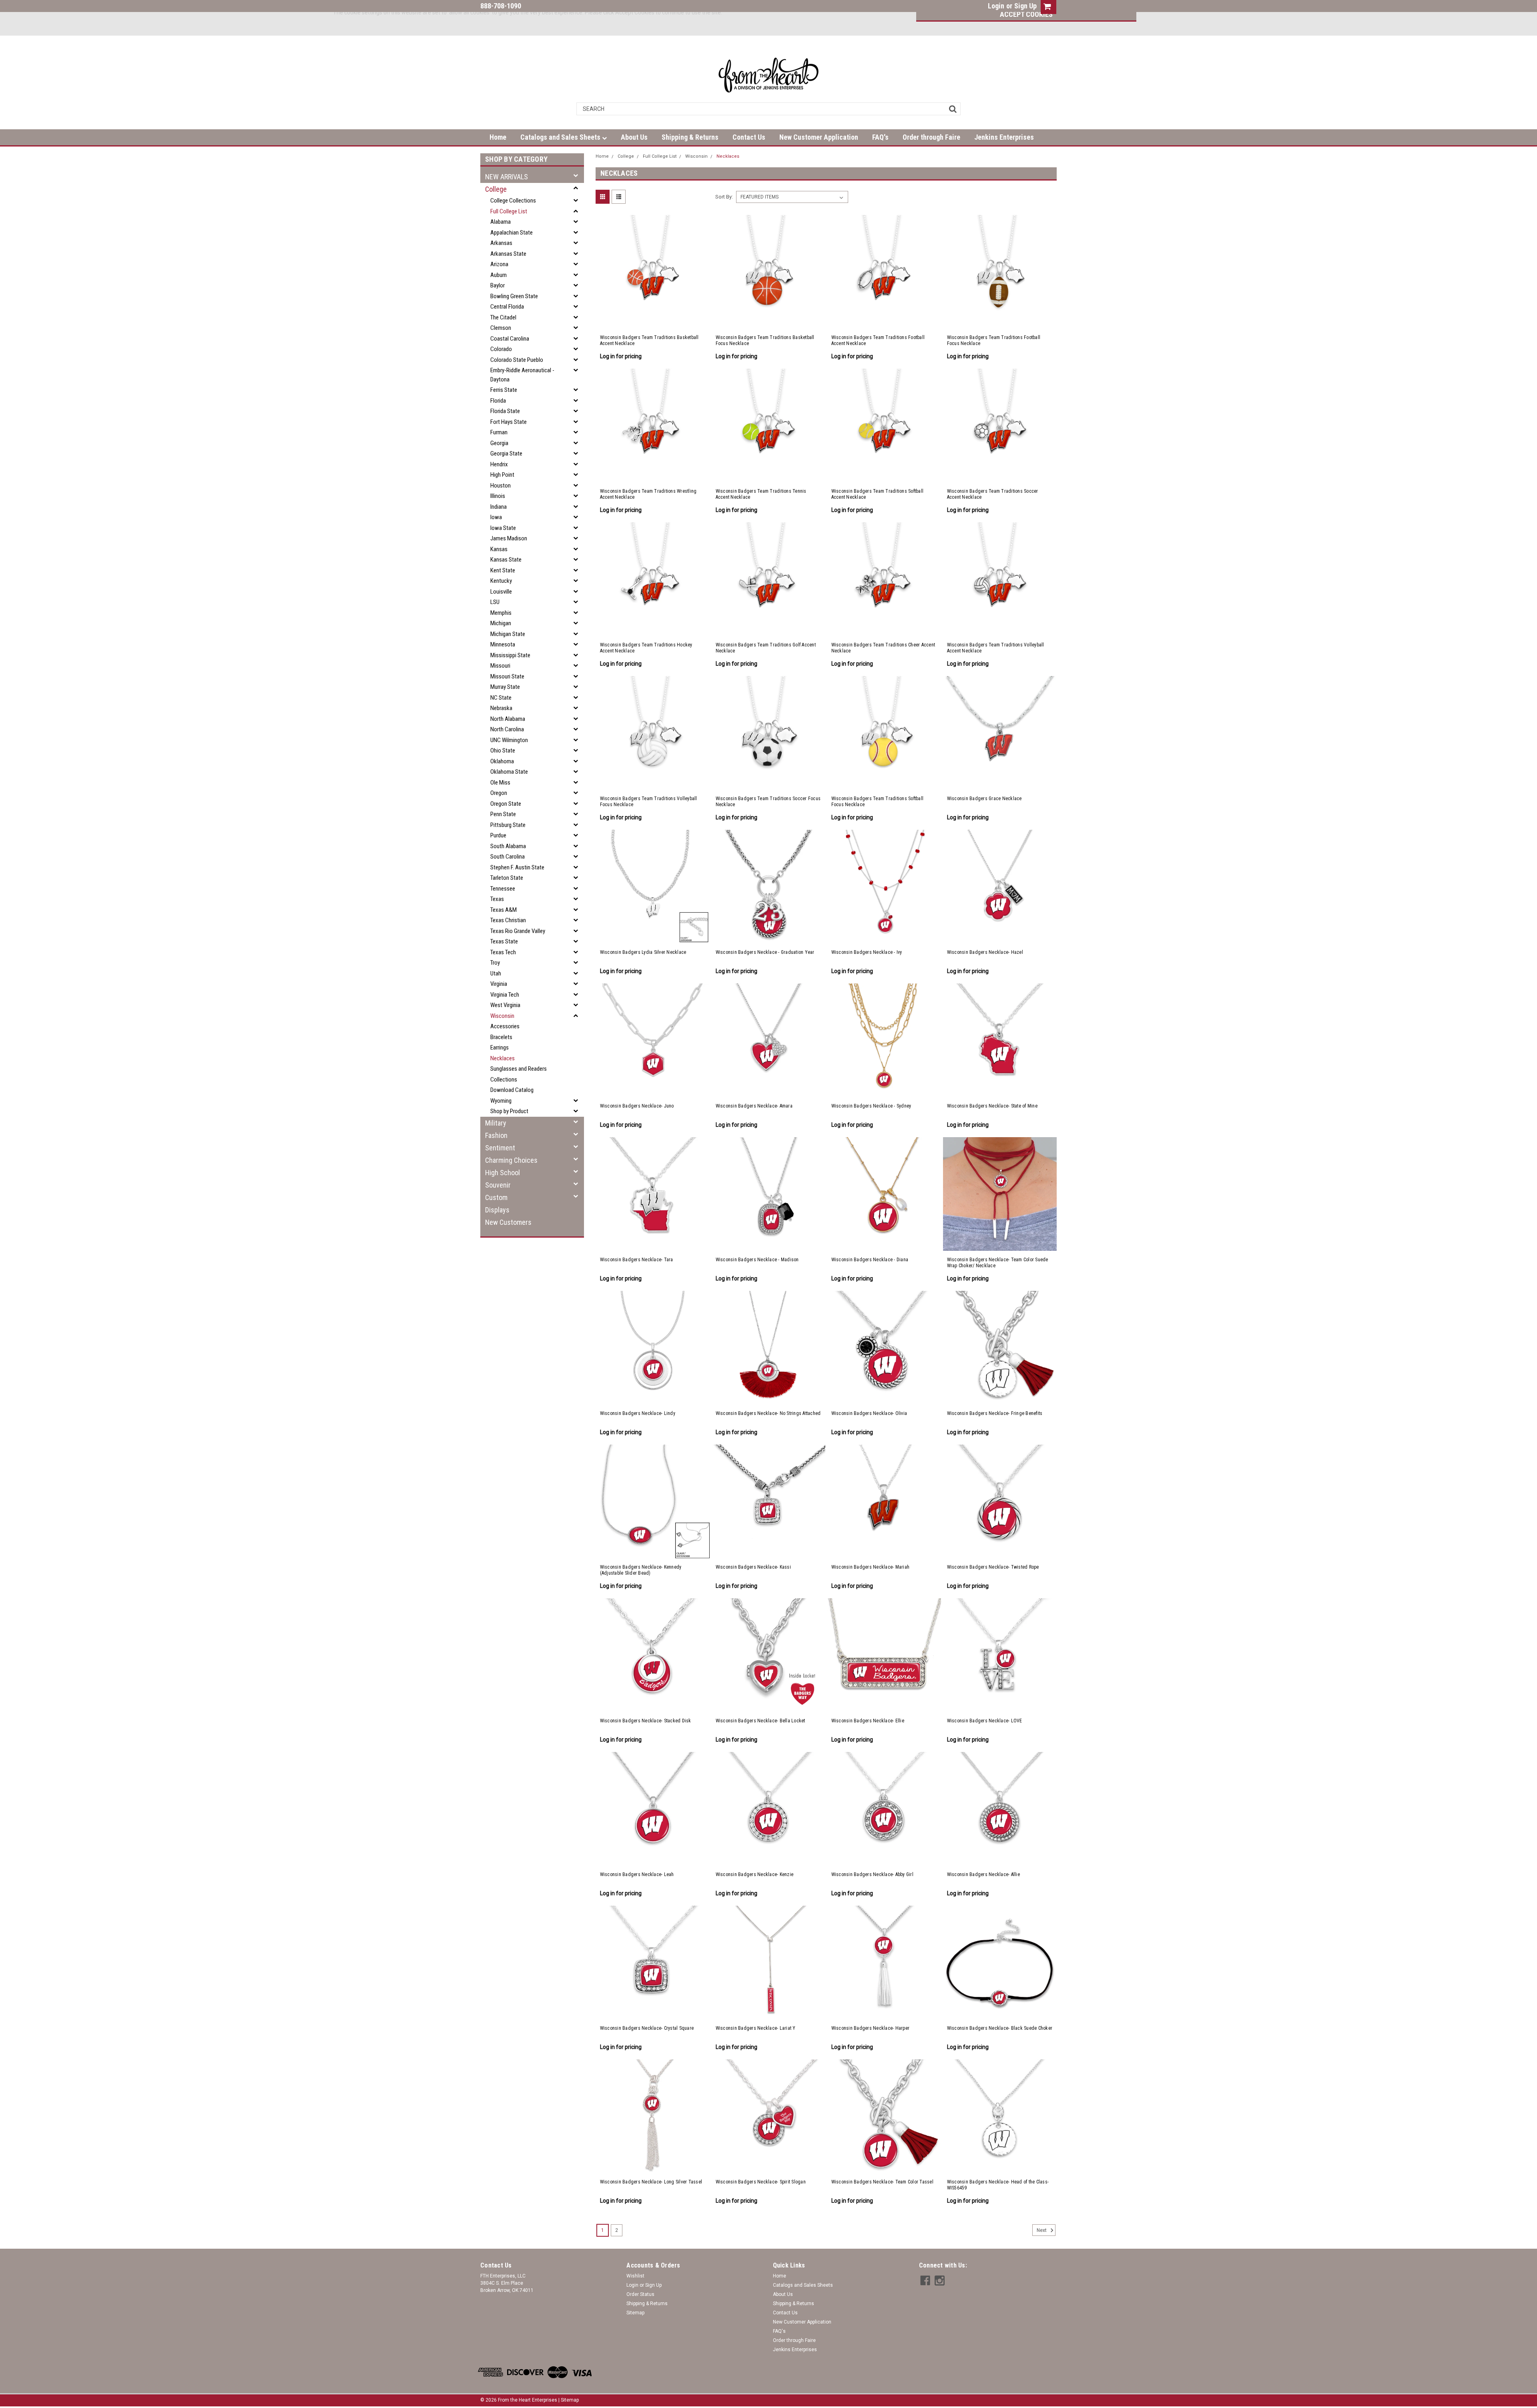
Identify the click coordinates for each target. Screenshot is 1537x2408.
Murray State (505, 687)
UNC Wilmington (509, 740)
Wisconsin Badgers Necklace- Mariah (871, 1567)
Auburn (499, 275)
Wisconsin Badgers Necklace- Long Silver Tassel (651, 2182)
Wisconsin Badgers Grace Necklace (984, 799)
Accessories (505, 1026)
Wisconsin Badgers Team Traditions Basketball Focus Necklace (765, 340)
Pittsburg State (508, 825)
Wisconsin (502, 1016)
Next (1042, 2230)
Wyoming (501, 1101)
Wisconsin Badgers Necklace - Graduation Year (765, 952)
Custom (496, 1197)
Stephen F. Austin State (517, 867)
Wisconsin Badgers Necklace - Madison (757, 1260)
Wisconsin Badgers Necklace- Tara (637, 1260)
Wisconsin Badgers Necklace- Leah (637, 1874)
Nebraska (501, 708)
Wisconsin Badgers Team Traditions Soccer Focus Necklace (768, 802)
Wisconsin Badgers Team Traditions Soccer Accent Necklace (993, 494)
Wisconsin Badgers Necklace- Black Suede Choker (1000, 2028)
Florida (498, 401)
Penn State (503, 814)
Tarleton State (507, 878)
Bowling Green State (514, 296)
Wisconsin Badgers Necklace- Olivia (869, 1413)
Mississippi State (510, 655)
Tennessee (503, 889)
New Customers (508, 1222)
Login (996, 6)
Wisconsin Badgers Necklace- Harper (871, 2028)
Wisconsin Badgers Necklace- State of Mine (992, 1106)
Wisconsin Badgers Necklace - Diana (870, 1260)
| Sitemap (569, 2400)
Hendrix (499, 464)
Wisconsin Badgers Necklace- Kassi (753, 1567)
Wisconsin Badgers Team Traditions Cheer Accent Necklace (883, 648)
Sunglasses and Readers (519, 1069)
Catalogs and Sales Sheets (561, 137)
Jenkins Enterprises (1004, 137)
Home (498, 137)
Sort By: (724, 197)
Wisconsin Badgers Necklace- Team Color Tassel (882, 2182)
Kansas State (506, 560)
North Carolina (507, 729)
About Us (634, 137)
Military (496, 1123)
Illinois (498, 496)
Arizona (499, 264)
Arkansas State (508, 254)
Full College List (509, 211)
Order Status (640, 2294)
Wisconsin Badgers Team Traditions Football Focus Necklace (994, 340)
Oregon (499, 793)
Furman (499, 432)
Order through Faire (931, 137)
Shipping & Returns (690, 137)
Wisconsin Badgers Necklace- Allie (983, 1874)
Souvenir (498, 1185)
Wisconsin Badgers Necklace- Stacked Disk (646, 1721)
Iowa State (503, 528)
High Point (502, 475)
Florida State (505, 411)
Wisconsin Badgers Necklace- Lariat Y (756, 2028)
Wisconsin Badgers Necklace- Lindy (638, 1413)
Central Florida (507, 307)
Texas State (504, 941)
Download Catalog (512, 1090)
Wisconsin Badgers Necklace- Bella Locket (760, 1721)
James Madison (509, 538)
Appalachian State (512, 233)
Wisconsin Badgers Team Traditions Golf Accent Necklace (766, 648)
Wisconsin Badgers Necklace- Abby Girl (872, 1874)
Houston (501, 486)
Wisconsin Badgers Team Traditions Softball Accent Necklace (878, 494)
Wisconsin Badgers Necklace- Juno (637, 1106)
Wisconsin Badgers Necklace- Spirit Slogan (761, 2182)
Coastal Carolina (510, 339)
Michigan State (508, 634)
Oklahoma (502, 761)
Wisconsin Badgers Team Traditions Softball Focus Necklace (878, 802)
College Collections (513, 201)
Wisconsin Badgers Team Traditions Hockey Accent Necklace (646, 648)
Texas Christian (508, 920)
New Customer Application (819, 137)
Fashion (496, 1135)
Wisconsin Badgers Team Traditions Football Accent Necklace (878, 340)
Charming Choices (511, 1160)
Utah (496, 973)
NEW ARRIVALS (507, 177)
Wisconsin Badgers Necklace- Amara (754, 1106)
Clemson (501, 328)
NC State (501, 698)
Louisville (501, 592)
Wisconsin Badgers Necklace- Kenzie (755, 1874)
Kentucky (501, 581)
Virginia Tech (505, 995)
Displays (497, 1210)
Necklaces (503, 1058)
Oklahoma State (509, 772)
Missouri (500, 666)
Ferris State (504, 390)
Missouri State (507, 676)
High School (503, 1173)
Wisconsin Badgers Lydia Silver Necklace (643, 952)
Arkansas (501, 243)
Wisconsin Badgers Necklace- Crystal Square (647, 2028)
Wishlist (635, 2276)
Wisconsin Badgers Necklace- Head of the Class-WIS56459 (998, 2185)
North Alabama (508, 719)
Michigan (501, 623)
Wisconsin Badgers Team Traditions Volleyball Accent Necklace (996, 648)
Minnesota (503, 644)
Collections (504, 1080)
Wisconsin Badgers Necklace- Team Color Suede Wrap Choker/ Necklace (998, 1263)
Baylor (498, 285)
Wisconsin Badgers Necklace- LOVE (985, 1721)
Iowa (496, 517)
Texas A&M (504, 910)
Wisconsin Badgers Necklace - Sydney (871, 1106)
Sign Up (1025, 6)
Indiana (499, 507)
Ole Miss (500, 783)
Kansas (499, 549)
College (496, 189)
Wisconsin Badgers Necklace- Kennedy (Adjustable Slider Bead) (641, 1570)
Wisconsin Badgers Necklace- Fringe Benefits (995, 1413)
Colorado (501, 349)
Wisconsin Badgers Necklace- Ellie (868, 1721)
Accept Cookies (1026, 14)
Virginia (499, 984)
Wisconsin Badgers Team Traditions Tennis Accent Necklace (761, 494)
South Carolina (508, 857)
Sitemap (635, 2313)
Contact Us (749, 137)
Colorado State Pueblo (517, 360)
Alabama (501, 222)
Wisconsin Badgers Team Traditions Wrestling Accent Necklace (648, 494)
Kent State (503, 570)
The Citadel (503, 317)
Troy (495, 963)
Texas (497, 899)
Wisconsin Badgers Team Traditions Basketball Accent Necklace (649, 340)
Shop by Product (509, 1111)
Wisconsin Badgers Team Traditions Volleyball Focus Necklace (649, 802)
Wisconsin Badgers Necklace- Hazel (985, 952)
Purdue (498, 835)
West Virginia (505, 1005)
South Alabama (508, 846)
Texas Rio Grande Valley (518, 931)
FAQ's (880, 137)
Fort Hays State (509, 422)
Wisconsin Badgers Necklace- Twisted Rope (993, 1567)
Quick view (653, 319)
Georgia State (506, 454)
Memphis (501, 613)
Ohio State (503, 750)
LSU (495, 602)
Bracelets (501, 1037)
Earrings (500, 1047)
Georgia (499, 443)
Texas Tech (503, 952)
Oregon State (506, 804)
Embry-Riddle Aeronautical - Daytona (522, 375)
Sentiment (500, 1148)
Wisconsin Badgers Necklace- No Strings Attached (768, 1413)
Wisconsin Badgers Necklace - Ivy (867, 952)
